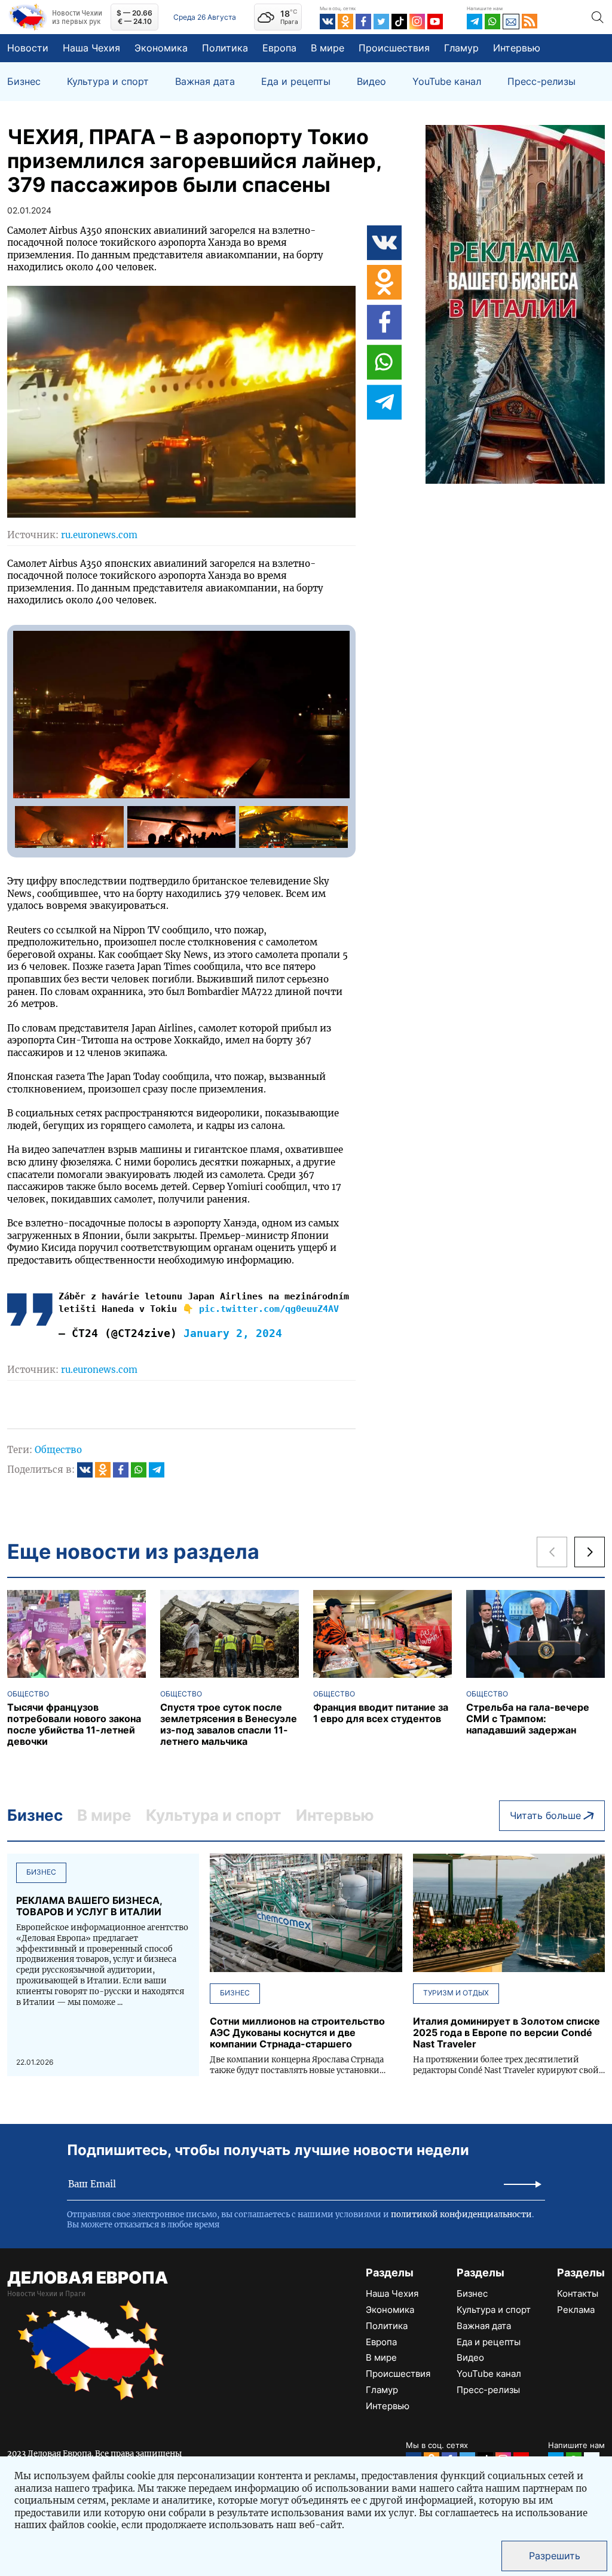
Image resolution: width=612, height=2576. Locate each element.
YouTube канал (447, 82)
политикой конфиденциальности (461, 2215)
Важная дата (205, 82)
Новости (28, 48)
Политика (225, 48)
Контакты (578, 2293)
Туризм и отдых (456, 1993)
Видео (371, 82)
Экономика (161, 48)
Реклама (576, 2310)
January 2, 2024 (233, 1333)
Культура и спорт (108, 82)
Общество (58, 1450)
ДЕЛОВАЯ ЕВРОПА (88, 2278)
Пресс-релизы (541, 82)
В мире (328, 48)
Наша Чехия (91, 48)
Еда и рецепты (296, 82)
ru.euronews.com (99, 535)
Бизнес (24, 82)
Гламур (461, 48)
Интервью (517, 48)
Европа (279, 48)
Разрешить (555, 2556)
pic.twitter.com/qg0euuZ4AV (269, 1309)
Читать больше (545, 1815)
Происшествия (394, 48)
